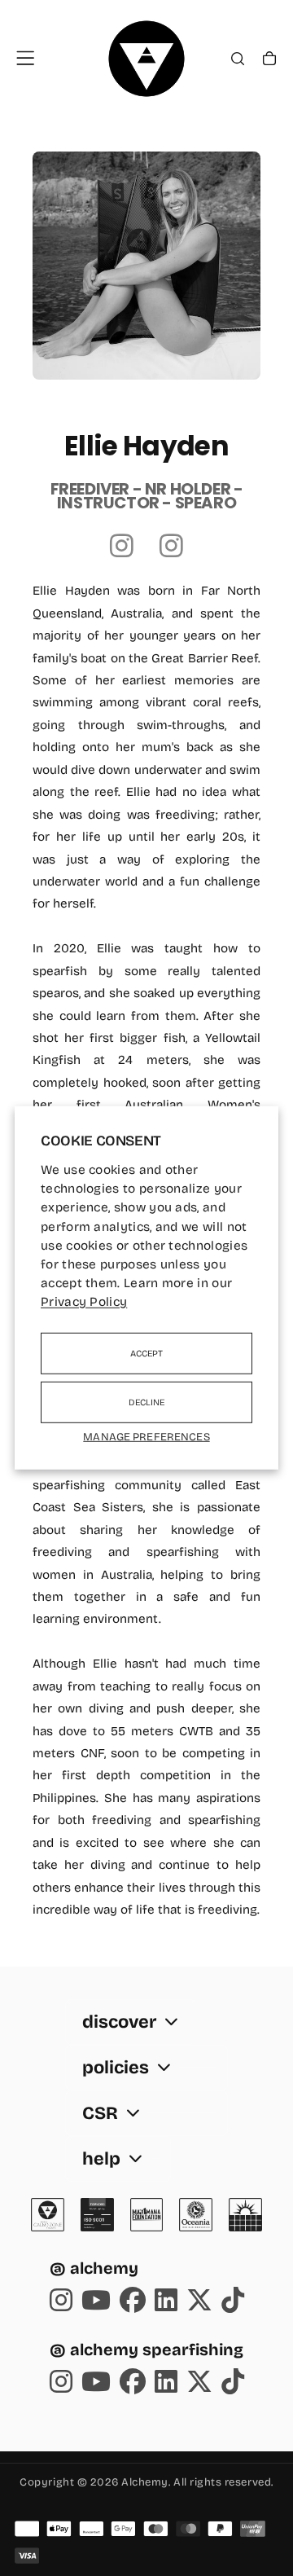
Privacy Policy (84, 1302)
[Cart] (269, 60)
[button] (25, 58)
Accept (147, 1354)
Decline (147, 1402)
